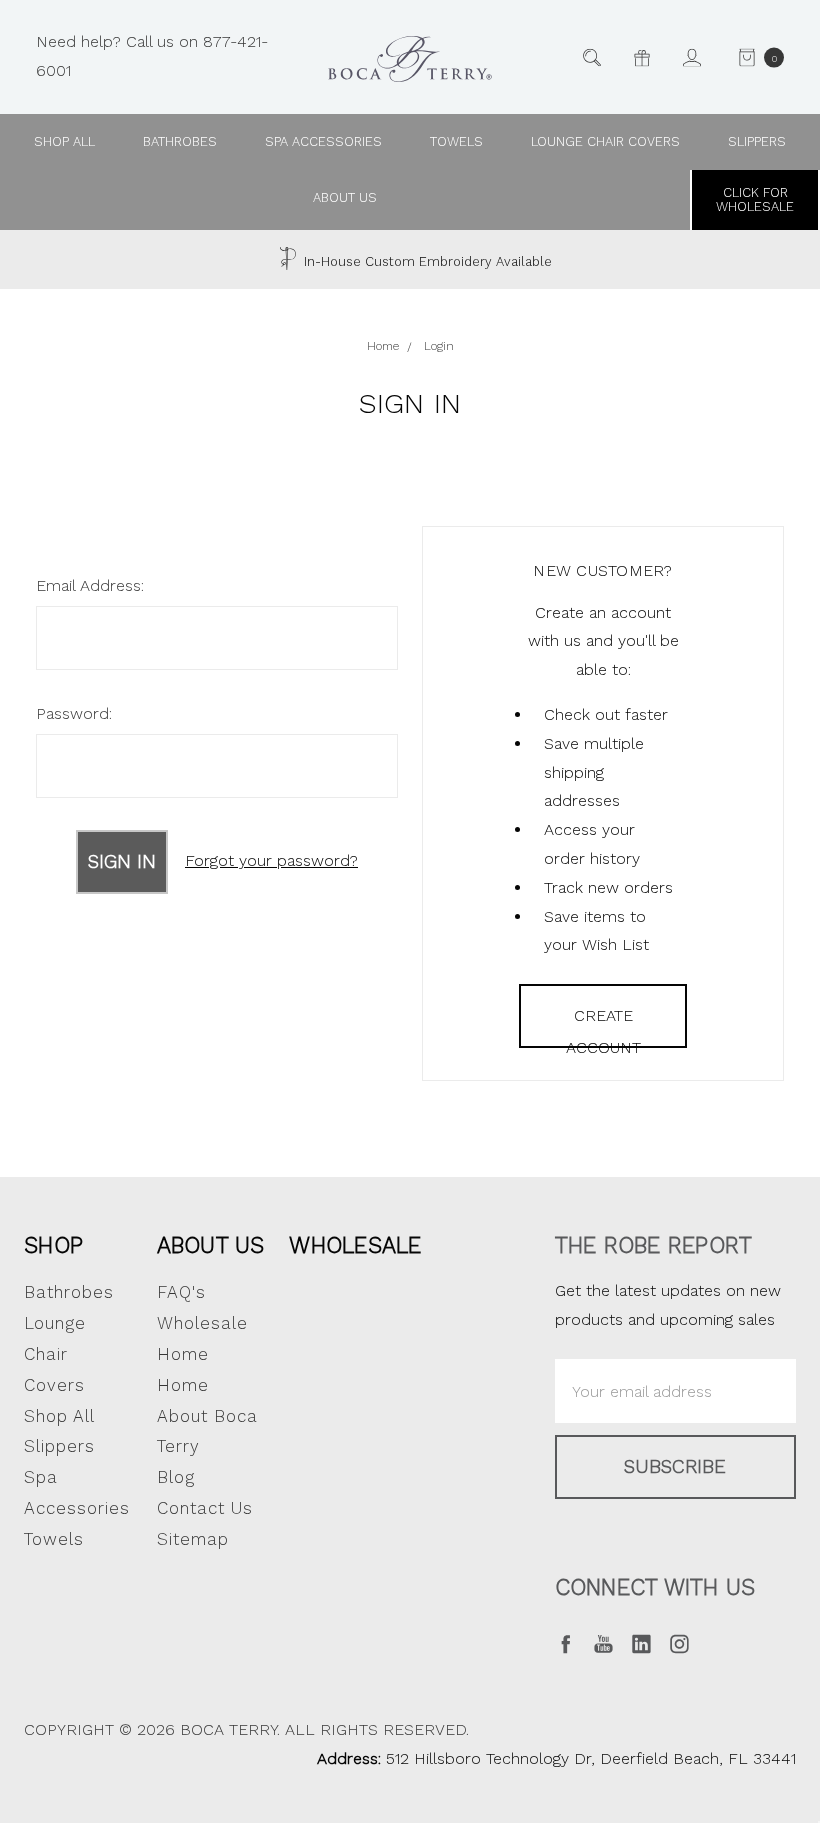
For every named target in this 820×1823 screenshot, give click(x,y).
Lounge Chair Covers (605, 141)
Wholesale (355, 1245)
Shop (53, 1245)
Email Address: (90, 585)
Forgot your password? (271, 860)
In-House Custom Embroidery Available (426, 261)
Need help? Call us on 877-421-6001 (152, 56)
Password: (74, 713)
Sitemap (193, 1539)
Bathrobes (180, 141)
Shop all (64, 141)
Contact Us (205, 1508)
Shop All (59, 1416)
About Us (211, 1245)
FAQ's (181, 1292)
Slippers (757, 141)
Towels (456, 141)
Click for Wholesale (755, 199)
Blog (176, 1477)
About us (345, 197)
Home (183, 1385)
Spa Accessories (323, 141)
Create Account (603, 1027)
